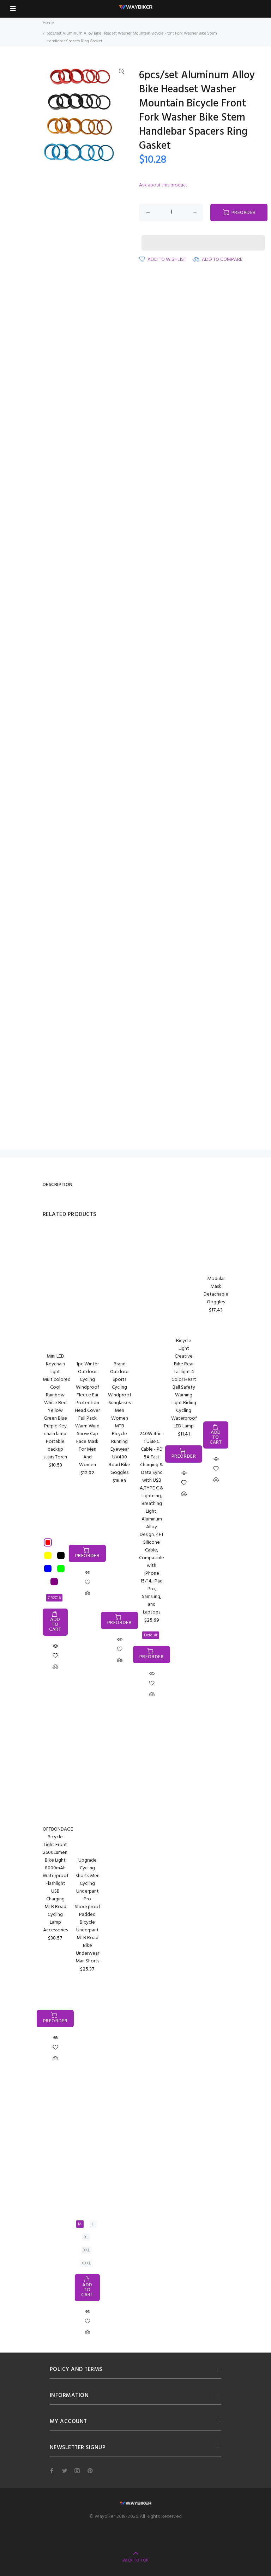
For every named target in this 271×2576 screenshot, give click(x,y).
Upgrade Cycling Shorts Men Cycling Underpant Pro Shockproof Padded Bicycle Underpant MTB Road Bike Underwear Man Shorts (88, 1911)
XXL (86, 2250)
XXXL (86, 2263)
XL (86, 2237)
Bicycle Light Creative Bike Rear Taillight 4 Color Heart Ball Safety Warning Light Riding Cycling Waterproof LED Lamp (184, 1384)
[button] (203, 236)
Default (151, 1635)
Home (48, 23)
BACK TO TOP (135, 2560)
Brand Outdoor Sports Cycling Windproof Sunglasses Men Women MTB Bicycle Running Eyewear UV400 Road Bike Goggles (120, 1418)
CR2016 (54, 1598)
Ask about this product (163, 185)
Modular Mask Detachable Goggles (216, 1290)
